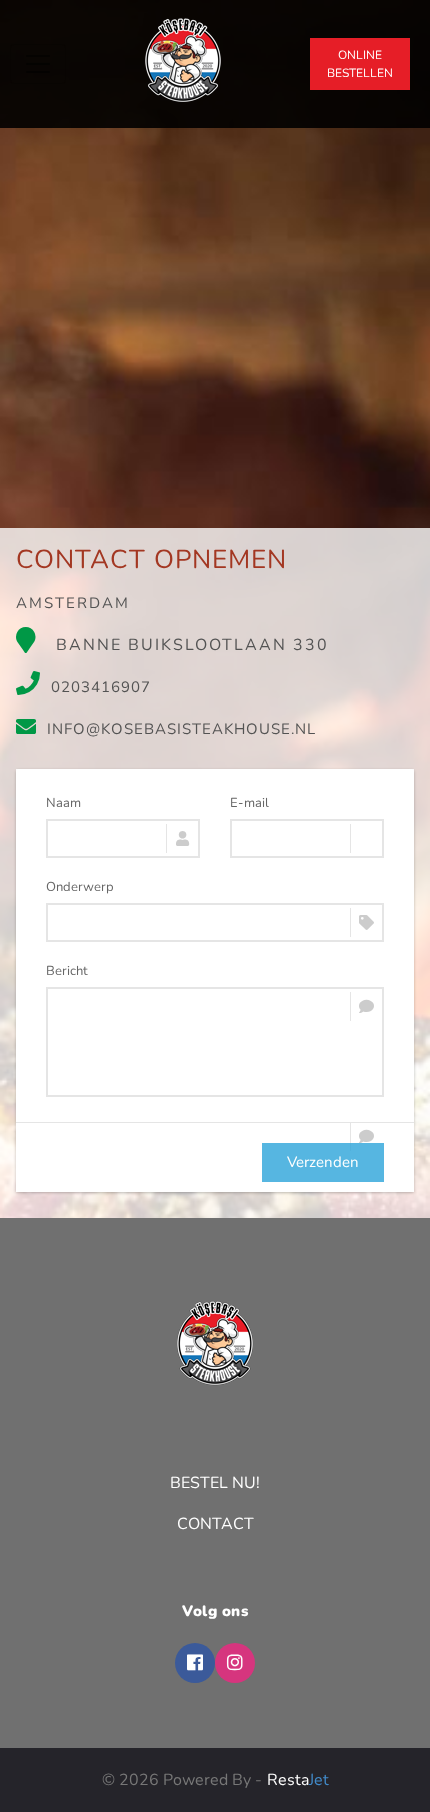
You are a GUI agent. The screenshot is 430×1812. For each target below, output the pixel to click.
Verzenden (323, 1162)
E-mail (249, 803)
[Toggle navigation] (38, 64)
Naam (63, 803)
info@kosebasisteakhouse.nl (181, 729)
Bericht (67, 971)
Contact (215, 1524)
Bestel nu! (215, 1483)
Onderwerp (80, 887)
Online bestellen (360, 64)
